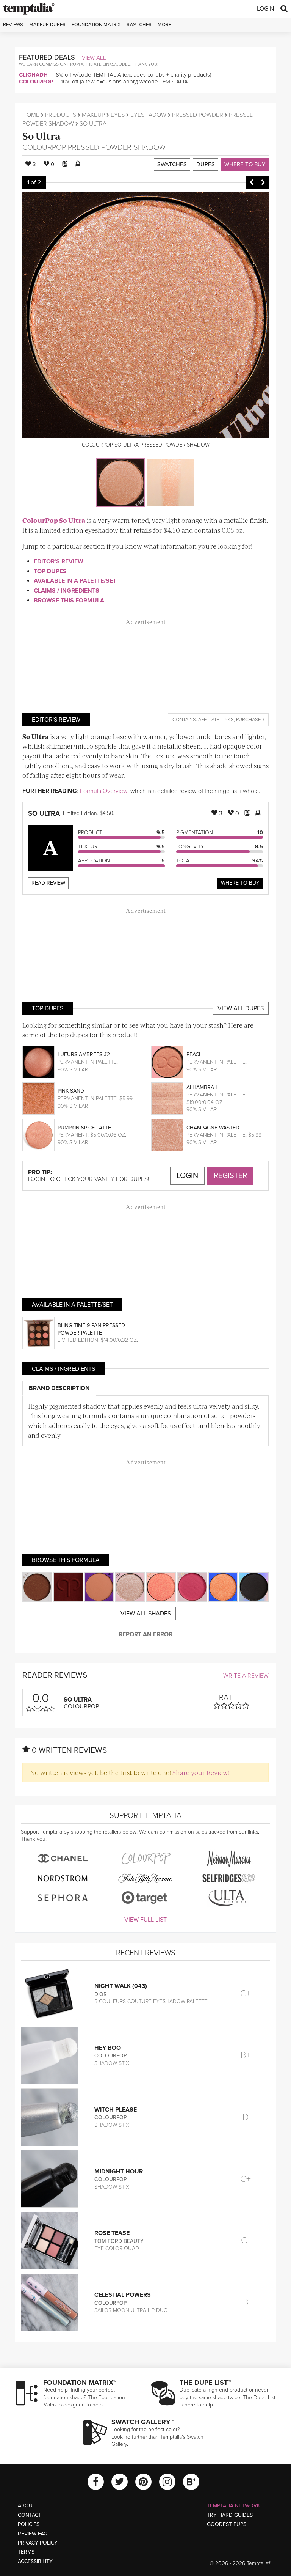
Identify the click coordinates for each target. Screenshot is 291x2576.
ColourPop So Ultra (54, 520)
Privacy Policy (38, 2543)
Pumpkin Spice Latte (84, 1128)
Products (61, 115)
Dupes (206, 164)
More (164, 25)
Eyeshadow (148, 115)
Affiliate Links (216, 720)
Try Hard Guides (230, 2515)
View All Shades (146, 1614)
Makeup (93, 115)
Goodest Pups (227, 2524)
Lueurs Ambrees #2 (84, 1054)
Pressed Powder (198, 115)
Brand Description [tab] (59, 1388)
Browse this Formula (69, 601)
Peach (195, 1054)
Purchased (250, 720)
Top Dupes (50, 571)
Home (31, 115)
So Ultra (41, 136)
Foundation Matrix (96, 25)
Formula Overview (104, 791)
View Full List (145, 1920)
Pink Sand (71, 1091)
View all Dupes (241, 1008)
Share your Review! (201, 1772)
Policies (29, 2524)
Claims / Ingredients (66, 591)
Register (230, 1176)
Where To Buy (240, 883)
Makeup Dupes (47, 25)
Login (265, 9)
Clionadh (33, 75)
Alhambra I (202, 1087)
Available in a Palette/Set (75, 581)
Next (263, 182)
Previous (252, 182)
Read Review (48, 883)
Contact (30, 2515)
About (27, 2506)
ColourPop (36, 82)
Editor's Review (59, 561)
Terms (26, 2552)
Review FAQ (33, 2534)
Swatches (139, 25)
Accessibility (35, 2561)
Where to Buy (245, 164)
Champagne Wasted (213, 1128)
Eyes (118, 115)
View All (94, 58)
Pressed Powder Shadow (117, 148)
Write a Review (246, 1676)
